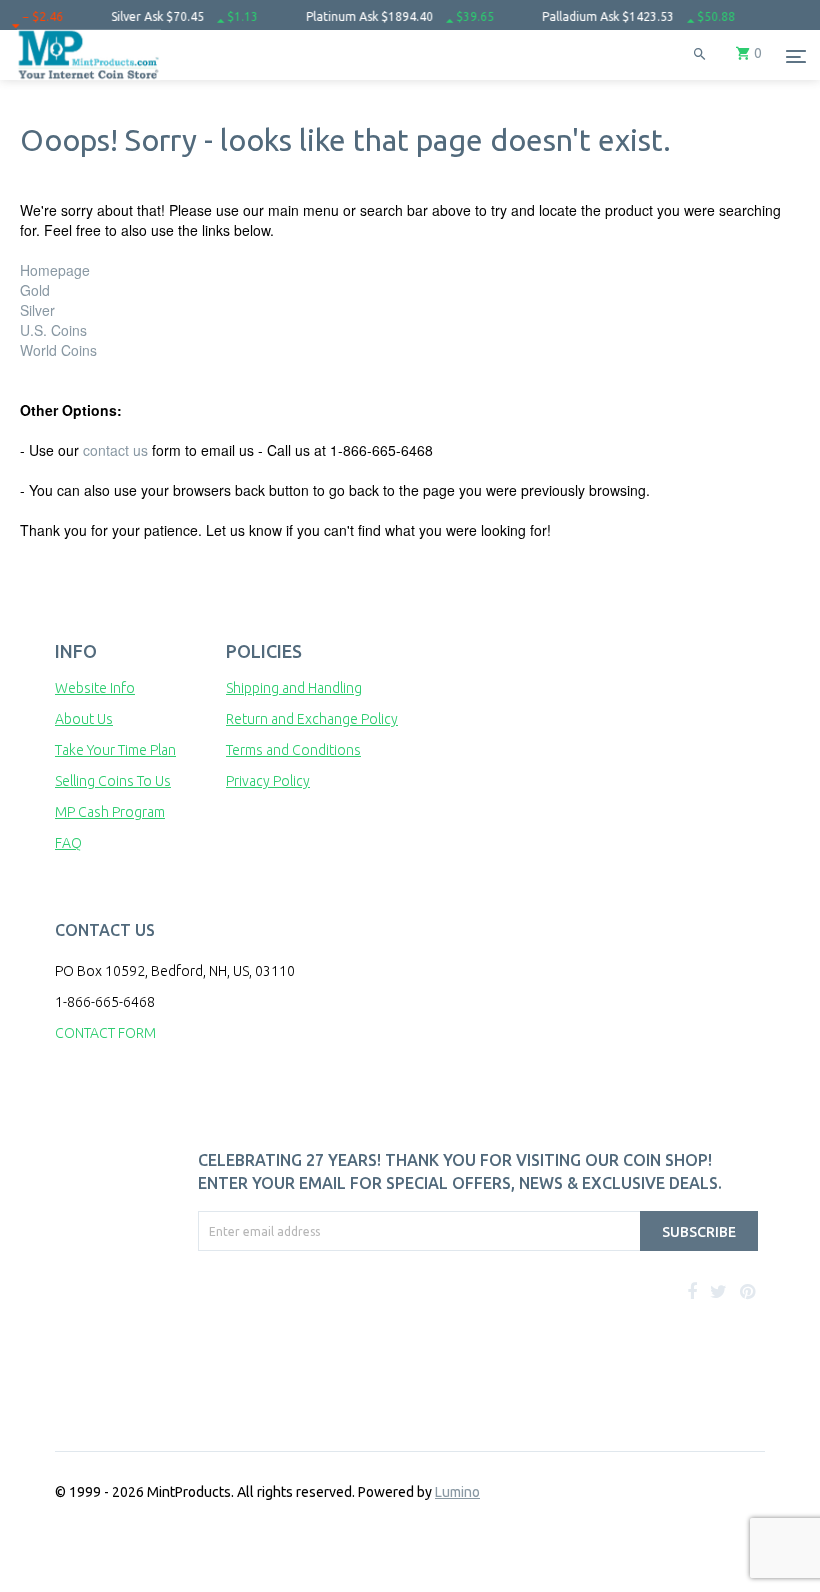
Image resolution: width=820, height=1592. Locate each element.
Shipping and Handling (294, 688)
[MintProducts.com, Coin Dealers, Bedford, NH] (293, 1326)
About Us (84, 719)
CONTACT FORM (105, 1033)
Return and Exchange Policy (312, 719)
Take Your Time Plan (115, 750)
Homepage (55, 270)
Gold (35, 290)
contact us (115, 450)
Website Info (95, 688)
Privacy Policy (268, 781)
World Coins (58, 350)
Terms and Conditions (293, 750)
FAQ (68, 843)
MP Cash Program (110, 812)
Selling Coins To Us (113, 781)
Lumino (457, 1492)
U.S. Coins (53, 330)
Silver (37, 310)
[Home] (89, 80)
